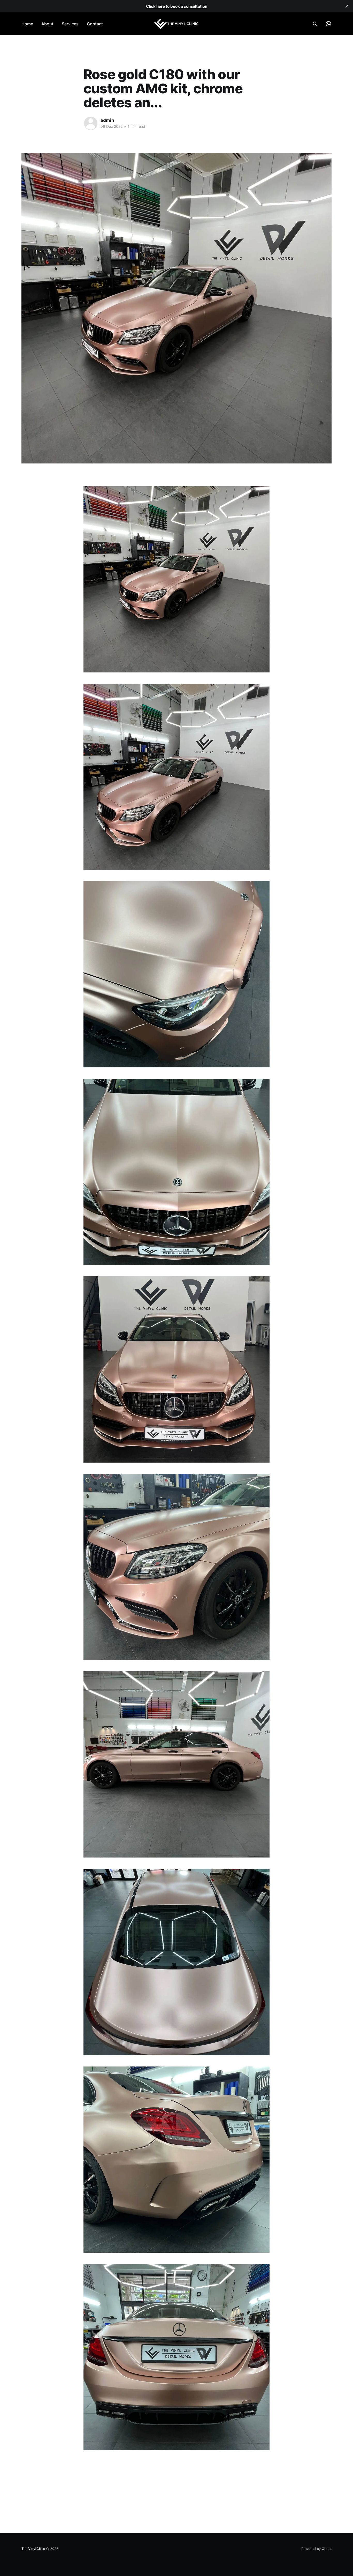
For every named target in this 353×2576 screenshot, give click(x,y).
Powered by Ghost (316, 2549)
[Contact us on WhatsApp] (328, 24)
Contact (95, 24)
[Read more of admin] (91, 123)
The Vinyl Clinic (33, 2549)
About (47, 24)
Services (70, 24)
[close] (347, 6)
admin (107, 120)
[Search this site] (315, 24)
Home (27, 24)
